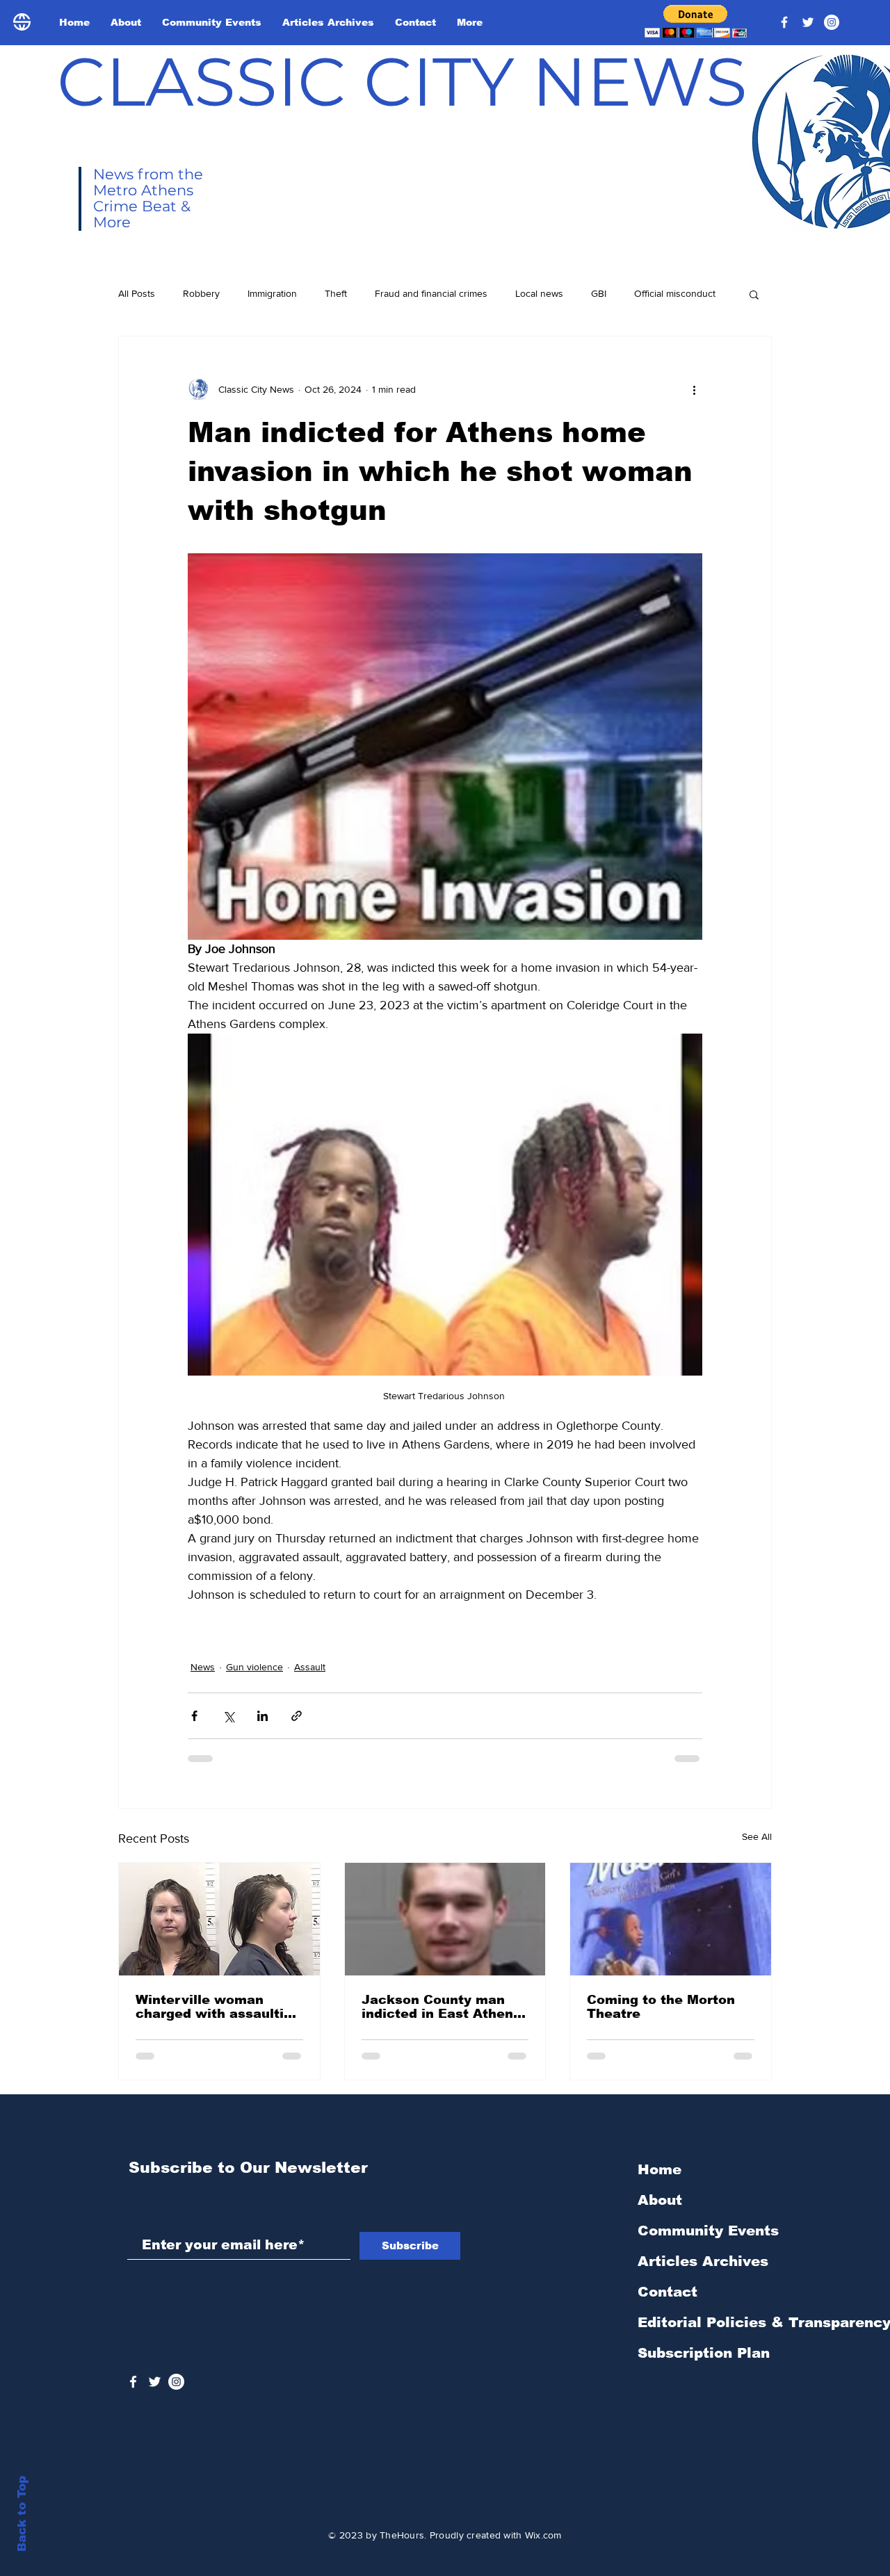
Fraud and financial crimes (431, 293)
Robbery (201, 293)
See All (757, 1836)
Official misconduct (675, 293)
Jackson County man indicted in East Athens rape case (441, 2007)
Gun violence (254, 1667)
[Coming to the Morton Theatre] (671, 1919)
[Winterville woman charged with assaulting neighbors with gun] (219, 1919)
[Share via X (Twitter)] (228, 1716)
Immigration (272, 293)
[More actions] (694, 389)
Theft (336, 293)
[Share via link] (297, 1716)
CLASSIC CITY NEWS (402, 81)
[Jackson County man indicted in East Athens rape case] (445, 1919)
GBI (599, 293)
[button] (696, 21)
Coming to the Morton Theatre (661, 2007)
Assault (310, 1667)
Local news (539, 293)
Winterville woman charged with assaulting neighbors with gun (218, 2007)
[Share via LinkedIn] (262, 1716)
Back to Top (22, 2514)
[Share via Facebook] (194, 1716)
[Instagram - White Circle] (832, 22)
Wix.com (543, 2535)
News (203, 1667)
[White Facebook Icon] (133, 2382)
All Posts (137, 293)
